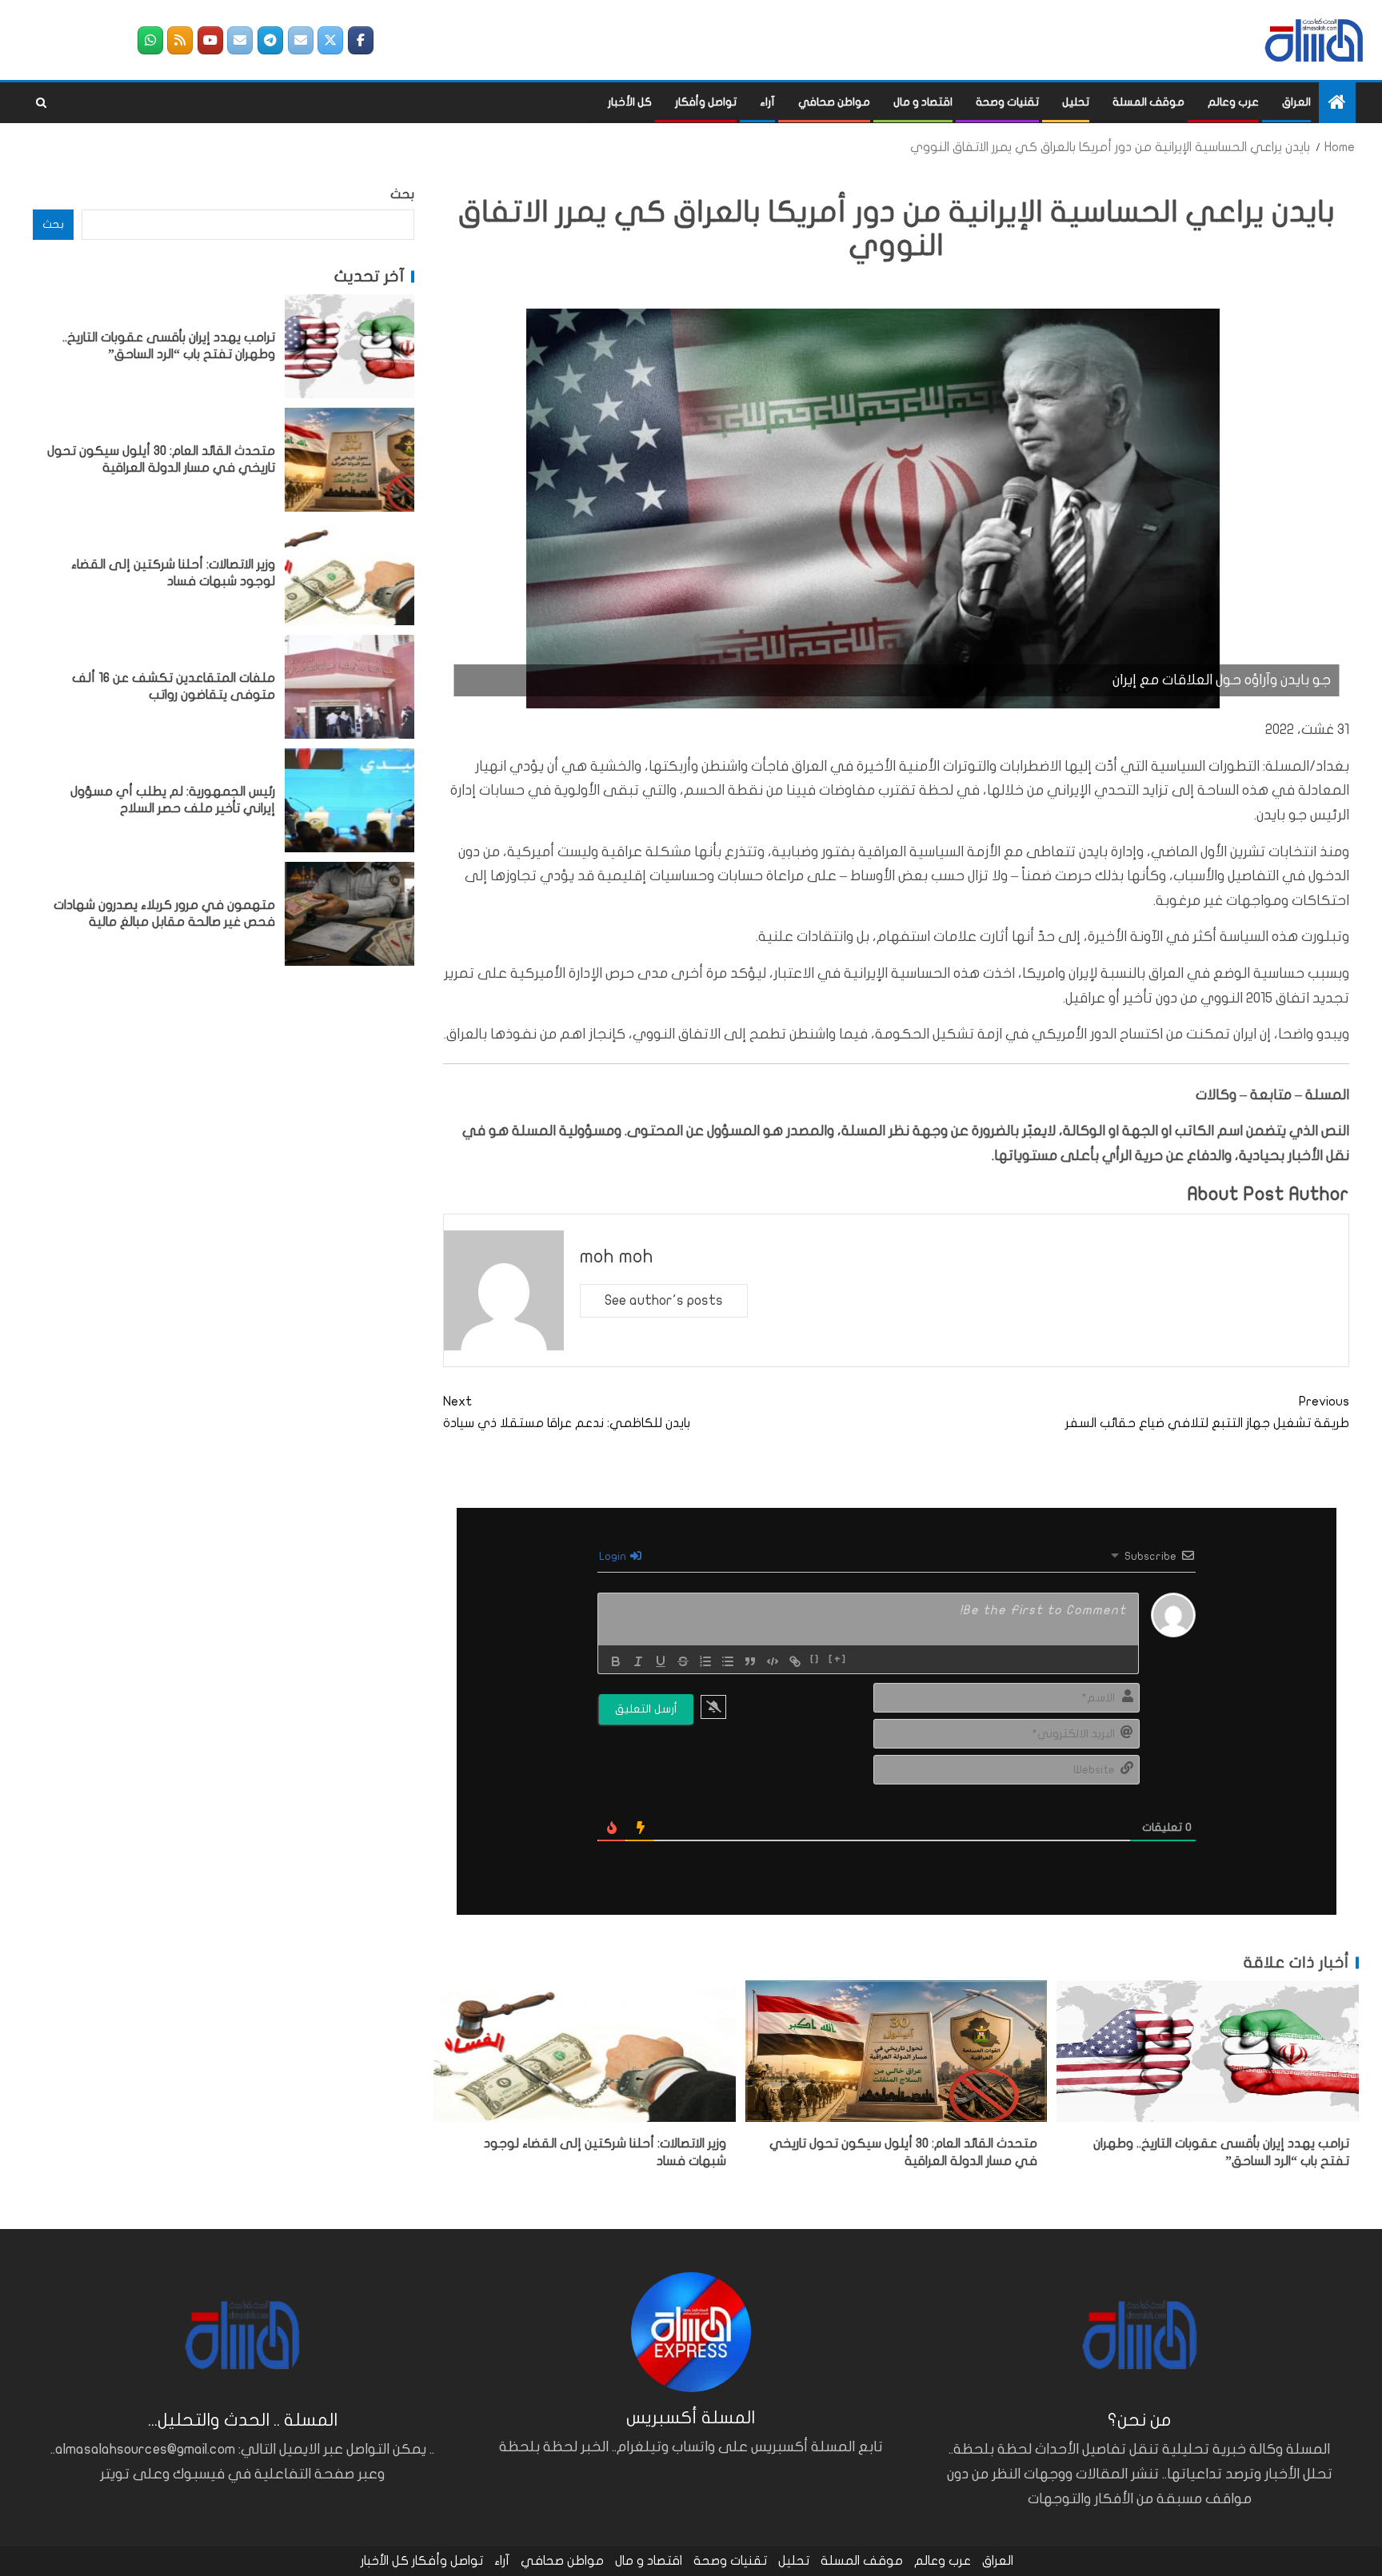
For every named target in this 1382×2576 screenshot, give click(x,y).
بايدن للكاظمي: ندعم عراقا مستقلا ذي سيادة (567, 1412)
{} (815, 1660)
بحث (402, 194)
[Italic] (638, 1661)
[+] (838, 1660)
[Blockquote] (750, 1661)
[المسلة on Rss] (180, 40)
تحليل (1076, 102)
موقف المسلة (1148, 102)
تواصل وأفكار (706, 102)
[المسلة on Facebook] (361, 40)
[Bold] (616, 1661)
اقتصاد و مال (923, 102)
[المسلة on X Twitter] (330, 40)
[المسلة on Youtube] (210, 40)
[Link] (795, 1661)
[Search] (41, 103)
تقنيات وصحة (1007, 102)
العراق (1296, 102)
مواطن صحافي (834, 102)
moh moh (617, 1256)
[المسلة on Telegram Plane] (270, 40)
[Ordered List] (705, 1661)
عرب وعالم (1233, 102)
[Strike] (683, 1661)
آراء (767, 102)
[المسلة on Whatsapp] (150, 40)
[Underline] (661, 1661)
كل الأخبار (630, 102)
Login (614, 1556)
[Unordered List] (728, 1661)
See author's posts (664, 1300)
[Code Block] (773, 1661)
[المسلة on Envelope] (301, 40)
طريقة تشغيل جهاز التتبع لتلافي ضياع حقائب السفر (1207, 1412)
